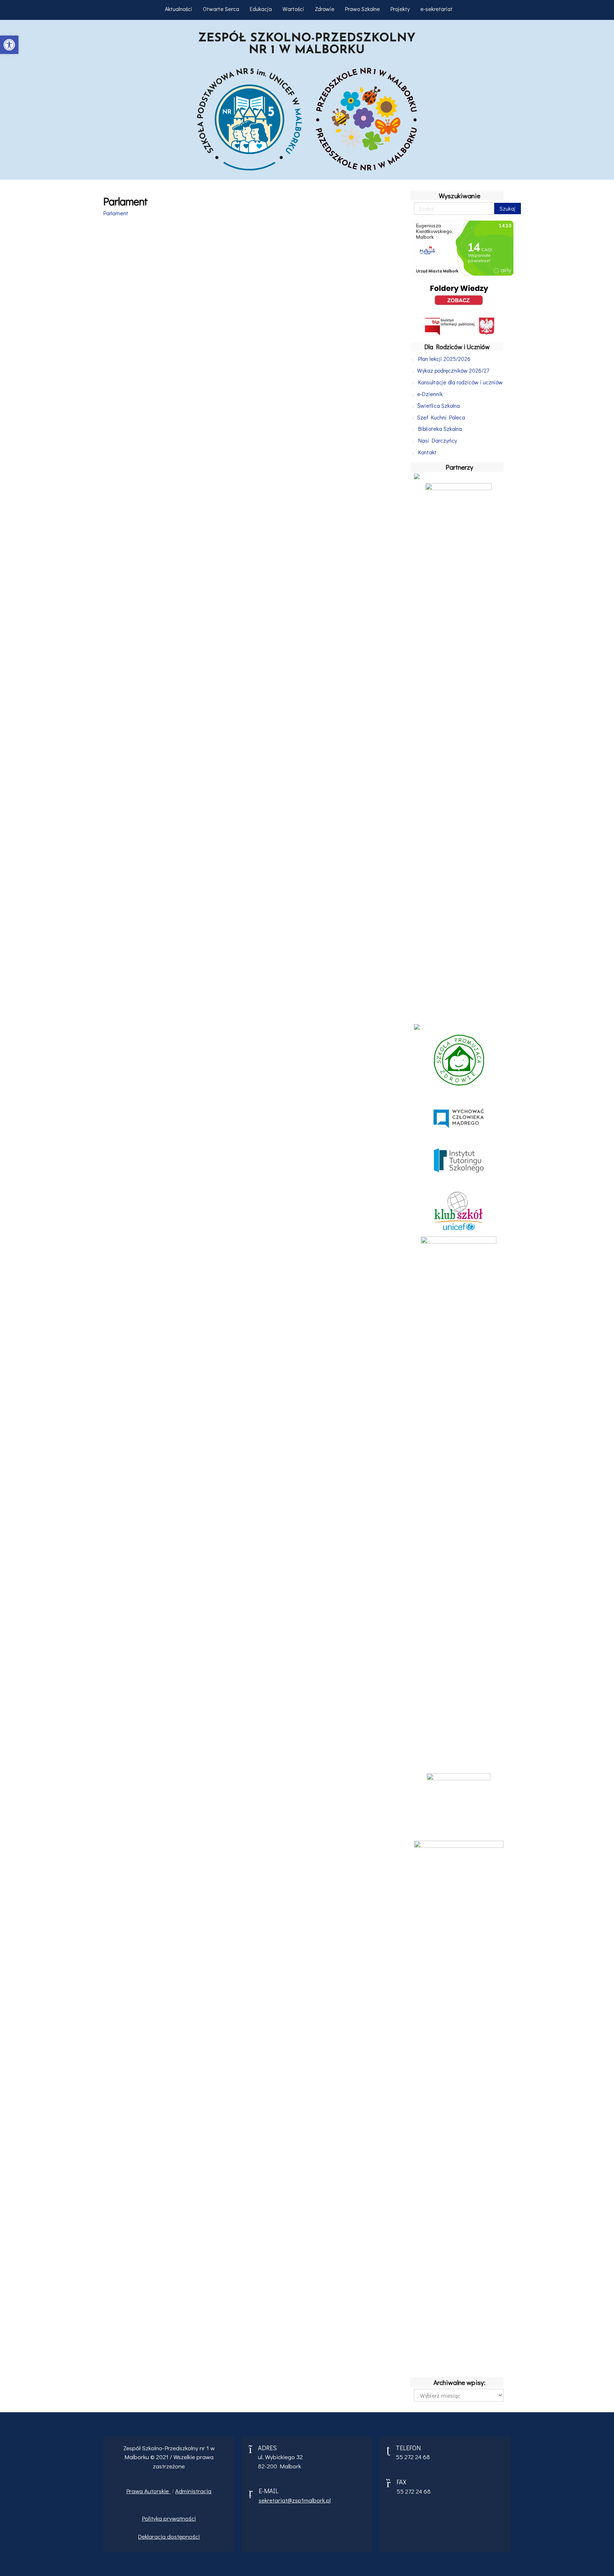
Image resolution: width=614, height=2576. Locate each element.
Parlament (116, 213)
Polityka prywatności (169, 2518)
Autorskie (157, 2491)
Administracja (193, 2491)
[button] (9, 45)
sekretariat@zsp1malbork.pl (295, 2500)
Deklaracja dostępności (169, 2536)
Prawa (135, 2491)
